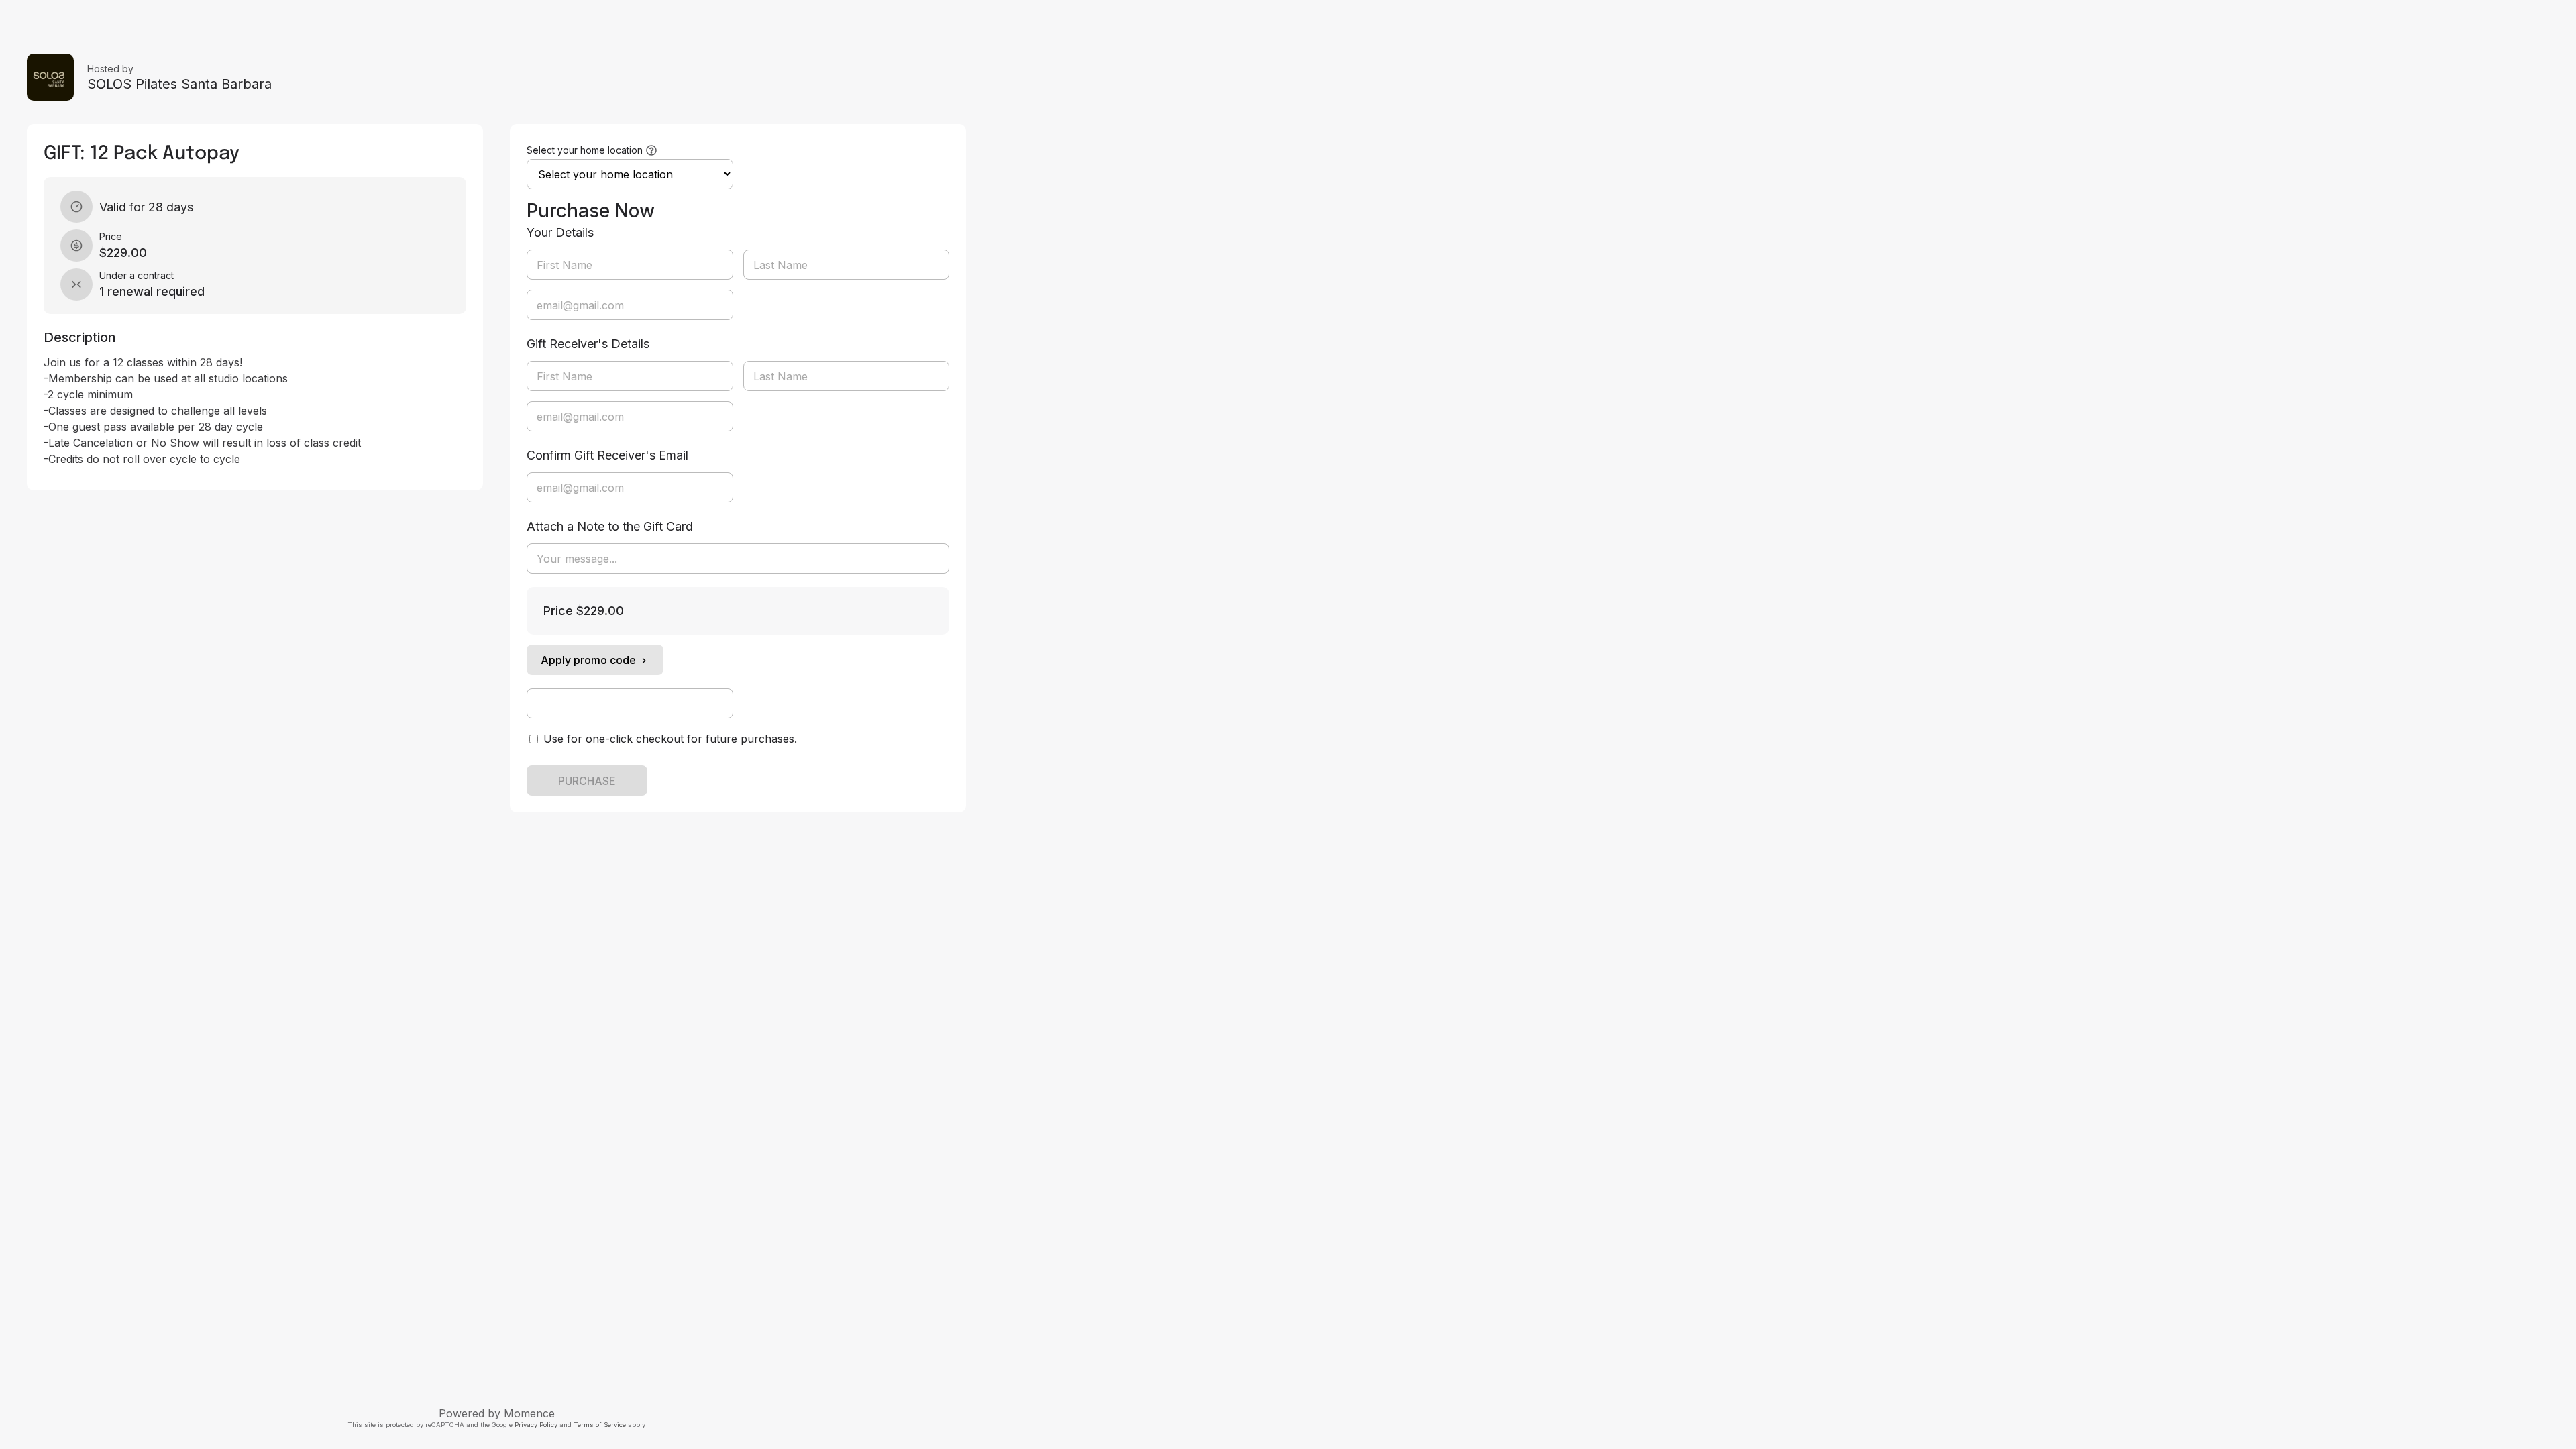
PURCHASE (587, 781)
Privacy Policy (536, 1425)
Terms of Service (600, 1425)
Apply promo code (588, 660)
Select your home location (585, 150)
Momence (529, 1413)
